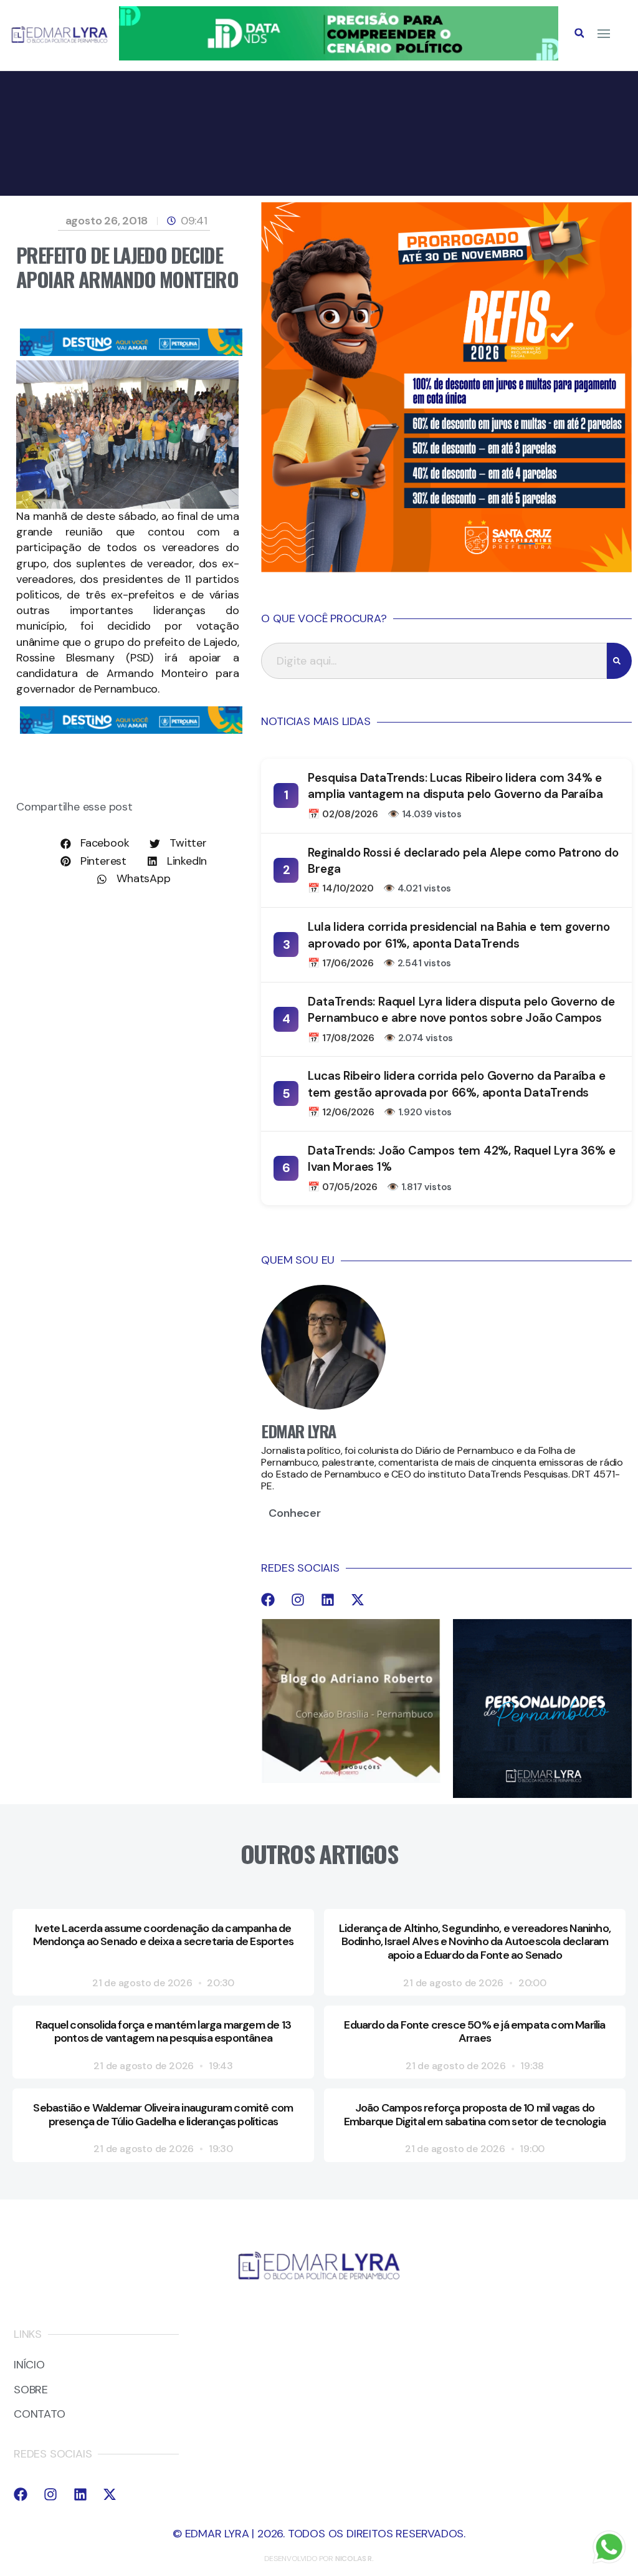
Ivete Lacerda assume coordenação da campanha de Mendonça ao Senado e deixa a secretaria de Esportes (163, 1935)
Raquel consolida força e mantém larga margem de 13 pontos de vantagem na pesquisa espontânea (163, 2032)
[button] (579, 33)
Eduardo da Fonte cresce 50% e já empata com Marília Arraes (474, 2032)
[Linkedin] (328, 1600)
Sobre (31, 2390)
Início (29, 2365)
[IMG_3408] (131, 352)
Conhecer (294, 1513)
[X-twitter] (358, 1600)
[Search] (619, 661)
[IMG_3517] (446, 569)
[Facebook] (268, 1600)
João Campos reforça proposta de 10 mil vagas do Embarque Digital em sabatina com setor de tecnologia (475, 2115)
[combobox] (434, 661)
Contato (40, 2415)
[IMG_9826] (338, 57)
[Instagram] (298, 1600)
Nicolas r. (355, 2559)
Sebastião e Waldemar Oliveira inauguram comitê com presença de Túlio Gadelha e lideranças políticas (163, 2115)
